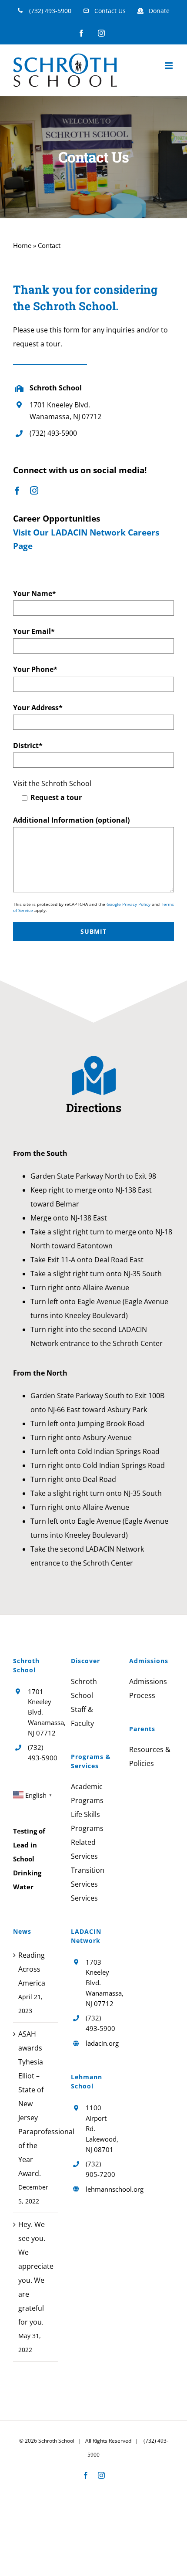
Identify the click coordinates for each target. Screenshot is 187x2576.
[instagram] (34, 490)
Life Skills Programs (87, 1821)
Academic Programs (87, 1793)
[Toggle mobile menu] (169, 66)
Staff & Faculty (82, 1716)
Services (84, 1898)
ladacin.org (101, 2043)
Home (22, 245)
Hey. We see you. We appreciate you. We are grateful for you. (36, 2273)
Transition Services (88, 1877)
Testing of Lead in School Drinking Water (29, 1859)
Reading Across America (32, 1969)
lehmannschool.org (101, 2189)
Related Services (84, 1849)
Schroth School (84, 1688)
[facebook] (17, 490)
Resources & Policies (150, 1756)
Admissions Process (148, 1688)
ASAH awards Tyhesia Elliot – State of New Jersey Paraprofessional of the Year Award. (36, 2104)
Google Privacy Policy (129, 904)
